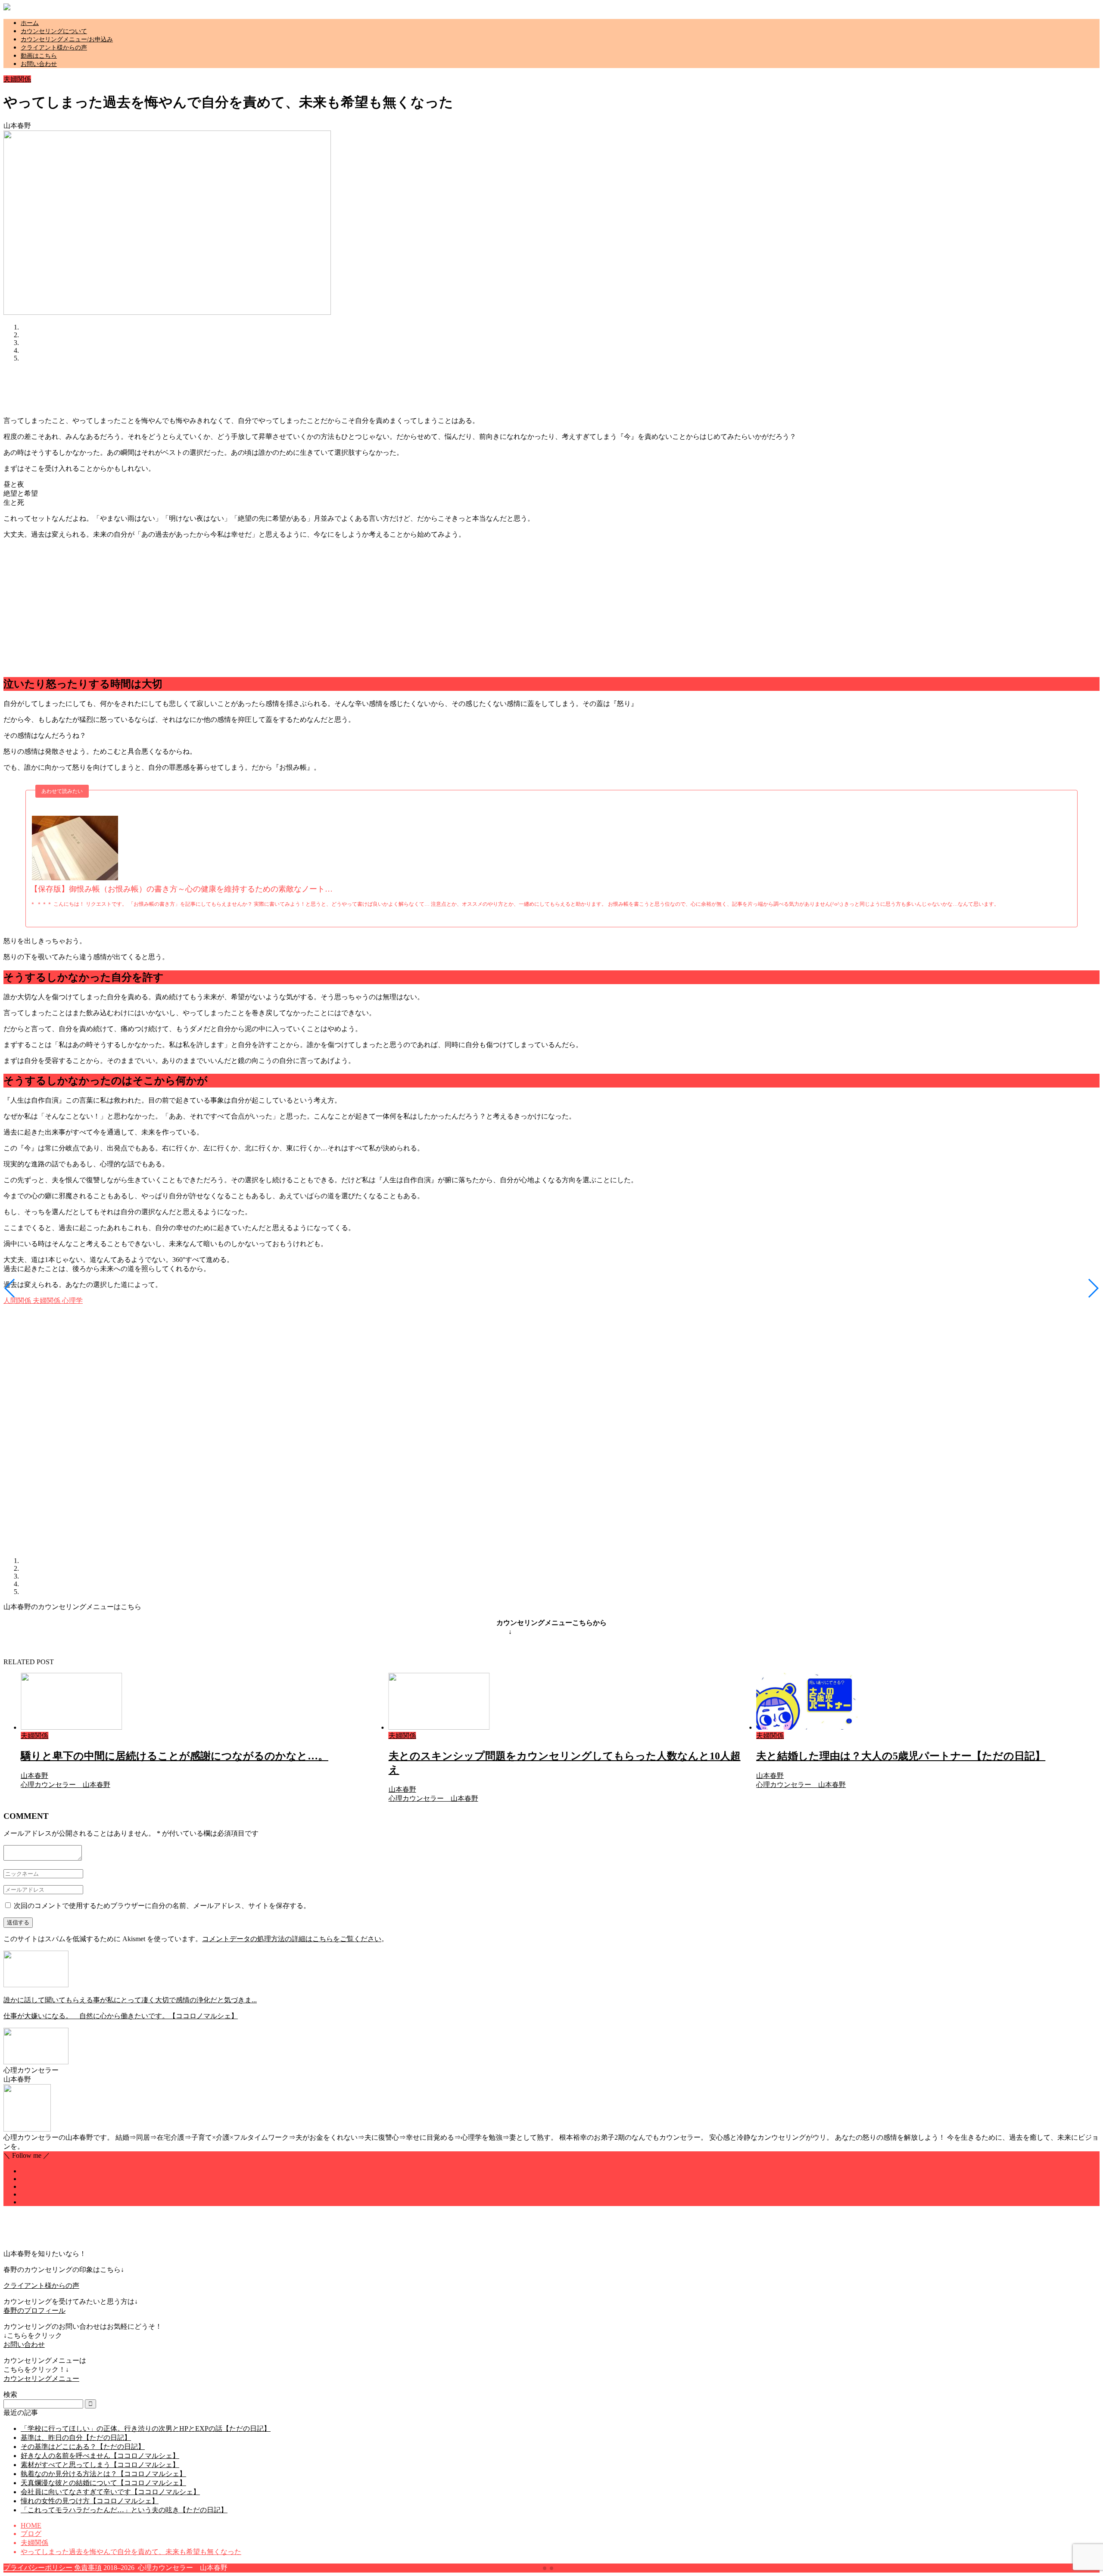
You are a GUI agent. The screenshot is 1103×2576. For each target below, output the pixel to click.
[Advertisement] (160, 388)
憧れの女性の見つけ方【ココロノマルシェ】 (90, 2501)
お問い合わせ (39, 64)
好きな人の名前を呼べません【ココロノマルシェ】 (100, 2456)
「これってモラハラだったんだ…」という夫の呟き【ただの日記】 (124, 2510)
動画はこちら (39, 56)
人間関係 (17, 1300)
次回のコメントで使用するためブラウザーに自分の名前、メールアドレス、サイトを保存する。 (162, 1906)
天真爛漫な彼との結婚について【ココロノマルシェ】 (103, 2483)
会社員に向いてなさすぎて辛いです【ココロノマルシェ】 (110, 2492)
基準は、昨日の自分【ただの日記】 (76, 2438)
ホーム (30, 23)
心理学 (72, 1300)
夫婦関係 (17, 79)
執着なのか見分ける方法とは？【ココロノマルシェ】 (103, 2474)
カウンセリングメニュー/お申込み (67, 39)
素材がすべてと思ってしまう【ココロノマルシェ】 (100, 2465)
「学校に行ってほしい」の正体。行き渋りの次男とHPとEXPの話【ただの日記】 (146, 2428)
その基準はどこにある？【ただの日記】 (83, 2447)
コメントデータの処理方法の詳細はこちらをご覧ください (292, 1939)
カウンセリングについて (54, 31)
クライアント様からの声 (54, 48)
